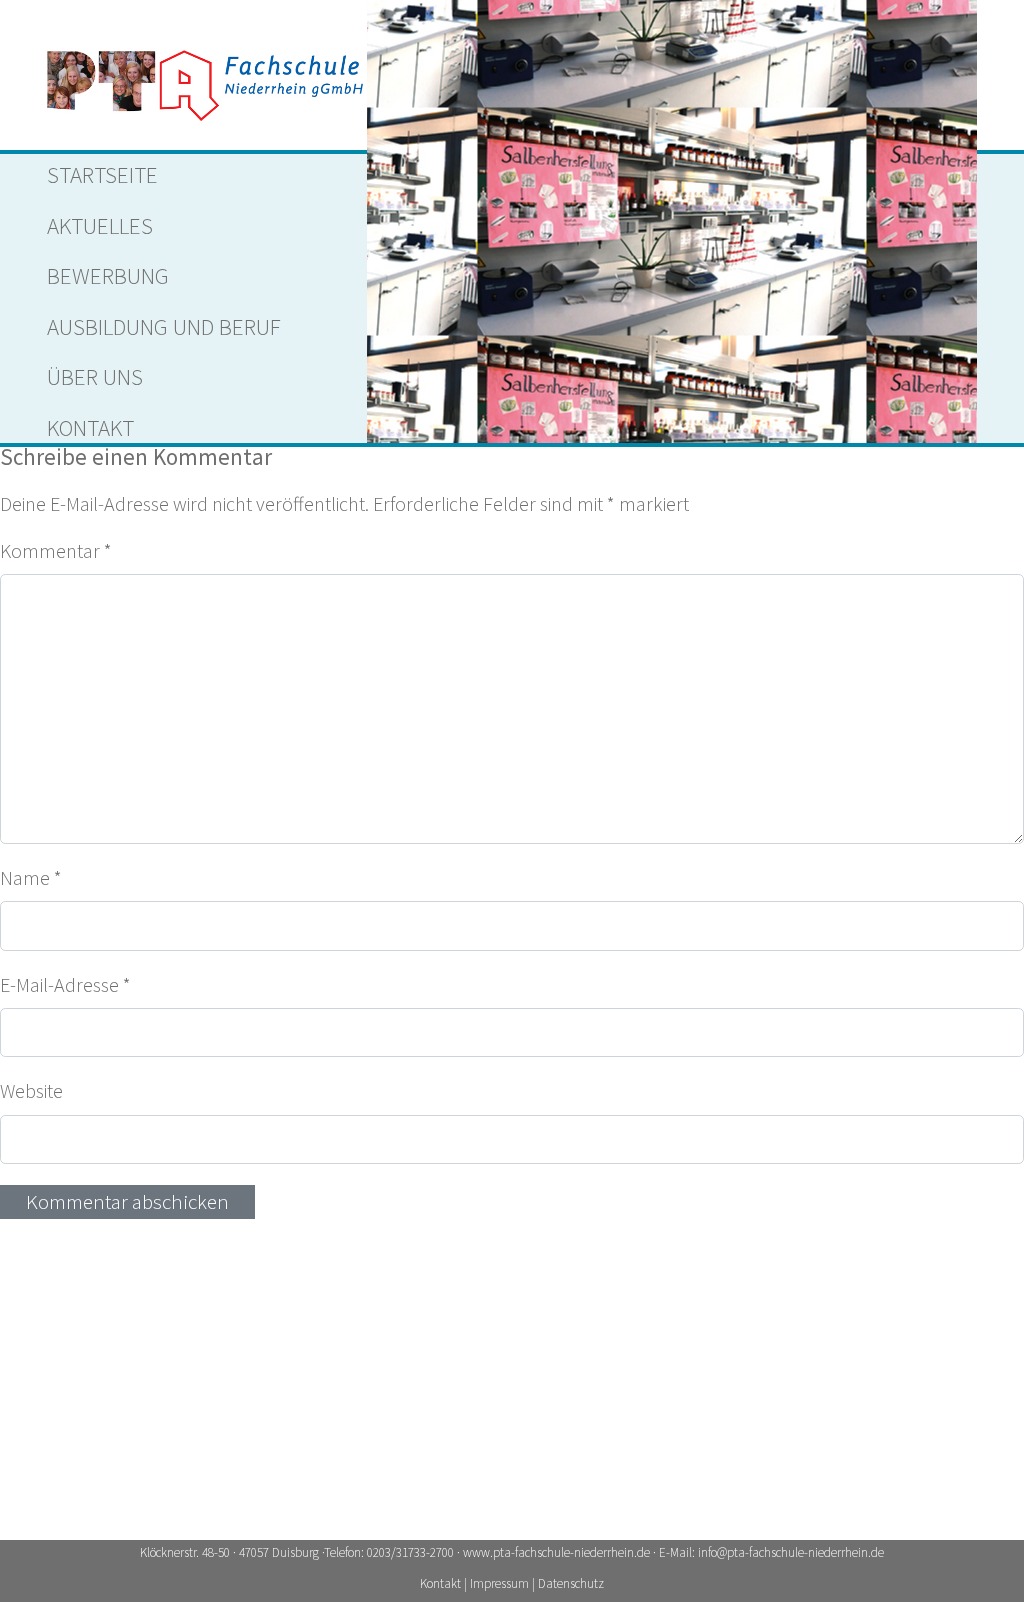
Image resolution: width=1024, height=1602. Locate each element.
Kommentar (56, 550)
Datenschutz (571, 1583)
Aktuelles (100, 225)
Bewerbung (108, 275)
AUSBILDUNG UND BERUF (164, 326)
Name (31, 877)
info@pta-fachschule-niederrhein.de (791, 1552)
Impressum (501, 1583)
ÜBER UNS (95, 376)
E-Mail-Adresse (65, 984)
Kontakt (90, 427)
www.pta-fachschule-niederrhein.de (556, 1552)
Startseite (102, 174)
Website (31, 1090)
